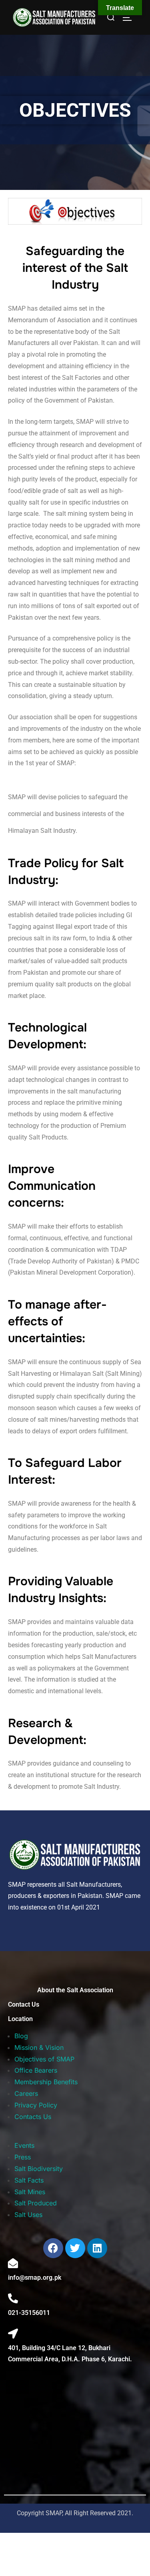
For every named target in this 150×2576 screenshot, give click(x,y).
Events (24, 2145)
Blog (21, 2036)
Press (23, 2157)
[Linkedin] (97, 2248)
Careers (26, 2093)
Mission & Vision (39, 2047)
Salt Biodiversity (39, 2169)
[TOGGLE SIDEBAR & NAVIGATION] (130, 18)
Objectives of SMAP (44, 2059)
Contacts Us (33, 2117)
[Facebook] (53, 2248)
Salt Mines (30, 2192)
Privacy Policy (36, 2105)
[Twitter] (75, 2248)
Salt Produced (36, 2203)
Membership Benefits (46, 2082)
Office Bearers (36, 2070)
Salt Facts (29, 2180)
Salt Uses (28, 2215)
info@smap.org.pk (35, 2278)
